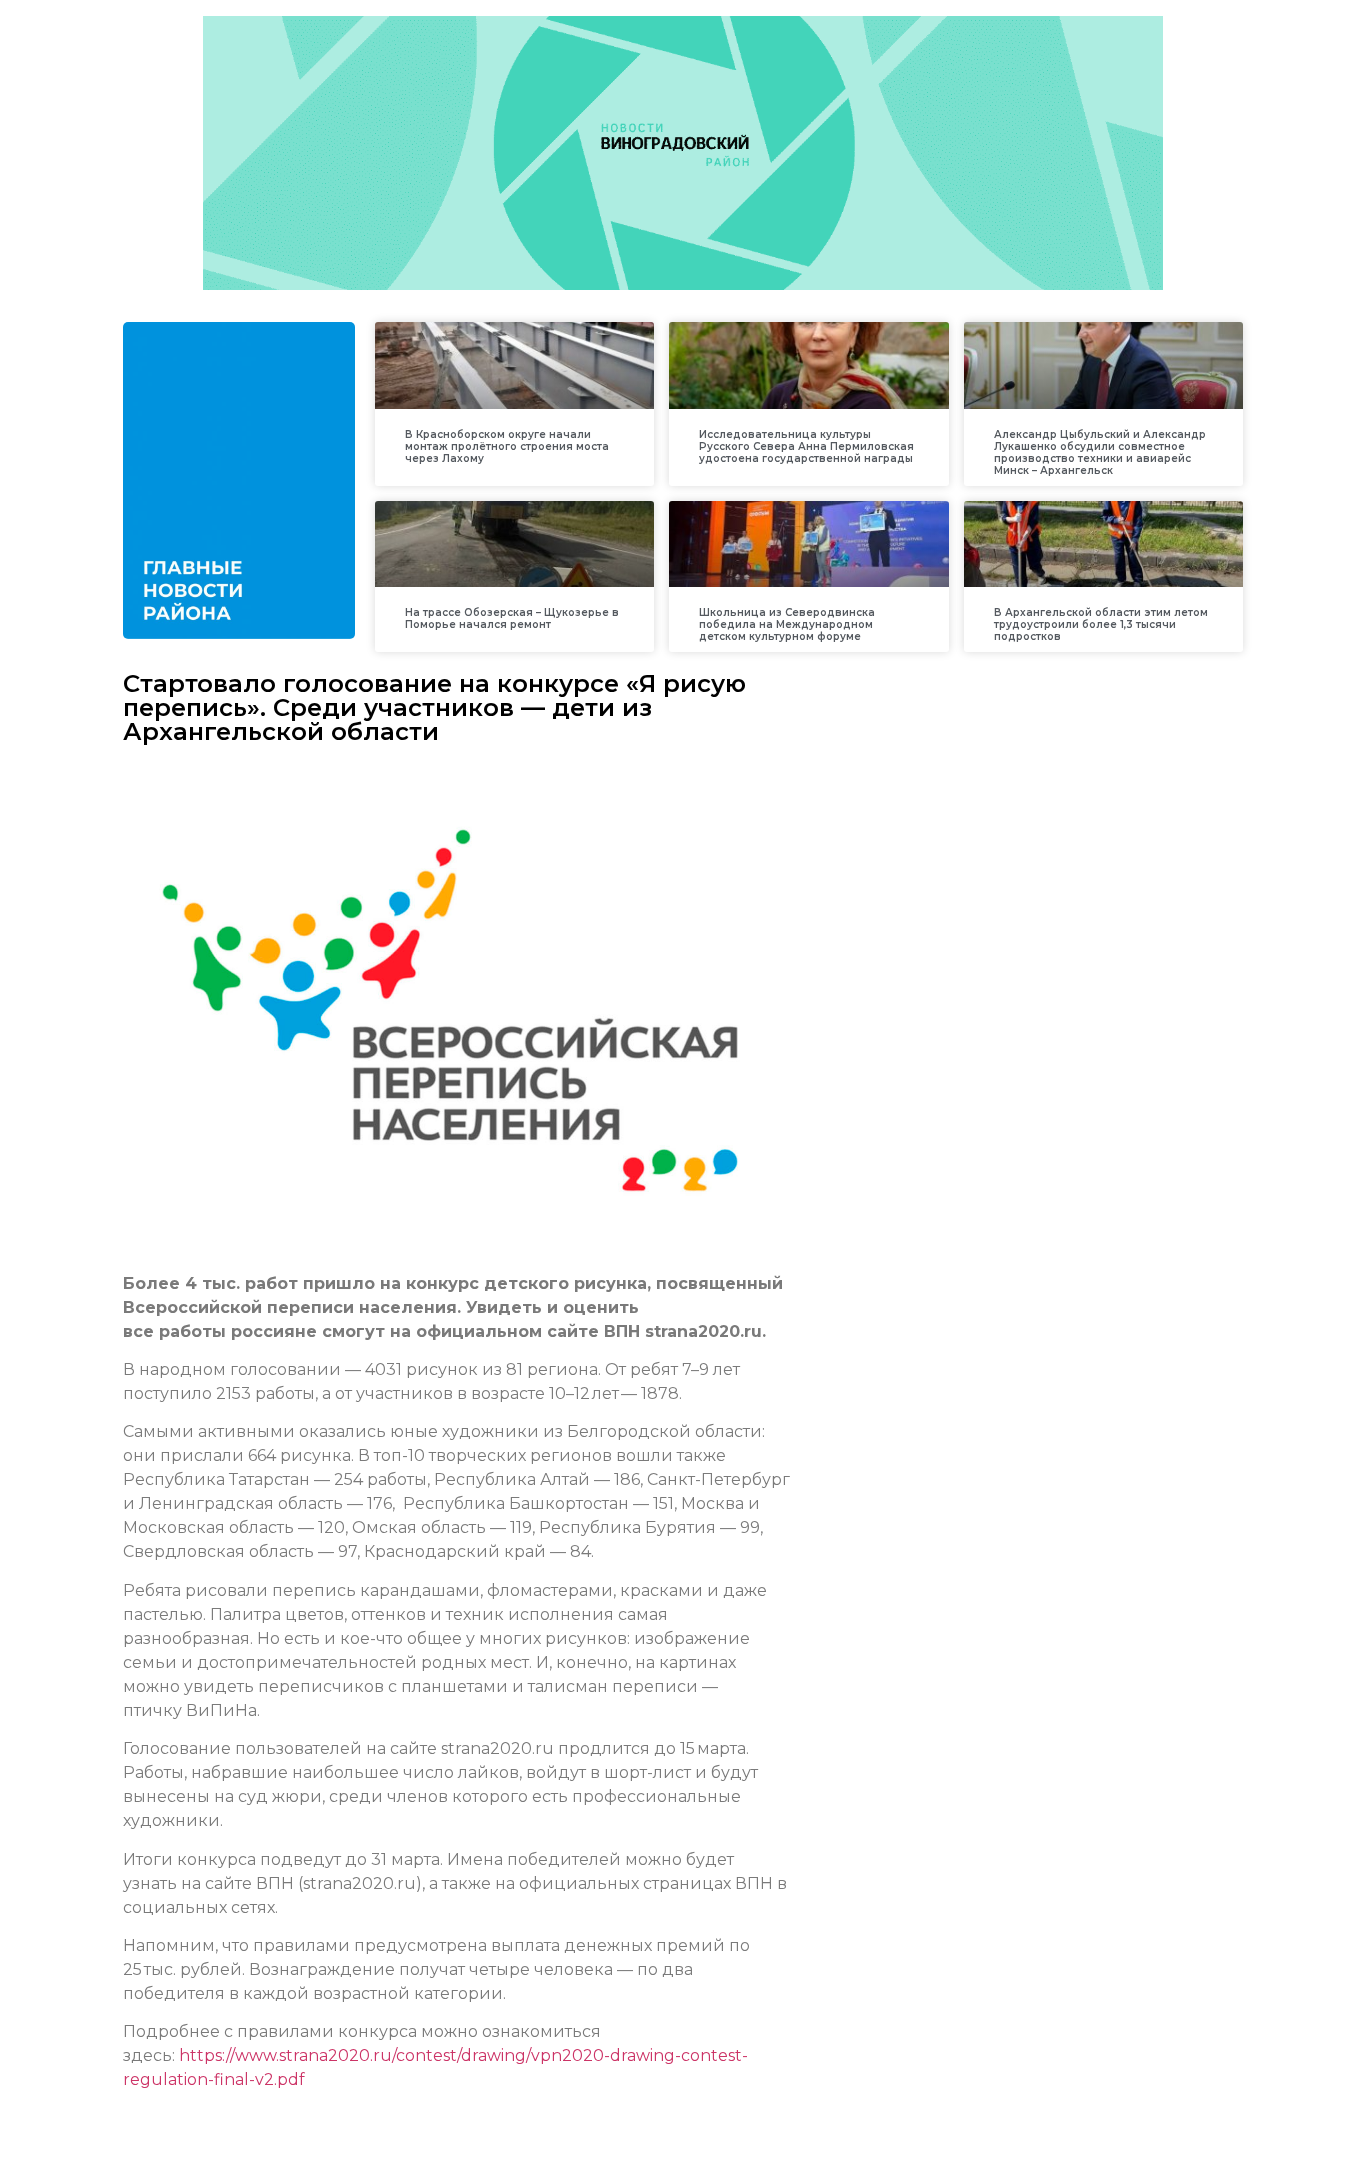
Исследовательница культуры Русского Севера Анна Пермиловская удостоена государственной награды (806, 446)
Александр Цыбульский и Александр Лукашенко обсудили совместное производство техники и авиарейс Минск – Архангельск (1100, 452)
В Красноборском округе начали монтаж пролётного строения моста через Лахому (507, 446)
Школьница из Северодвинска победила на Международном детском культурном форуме (787, 624)
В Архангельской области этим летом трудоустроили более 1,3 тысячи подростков (1101, 624)
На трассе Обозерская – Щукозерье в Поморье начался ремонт (512, 618)
